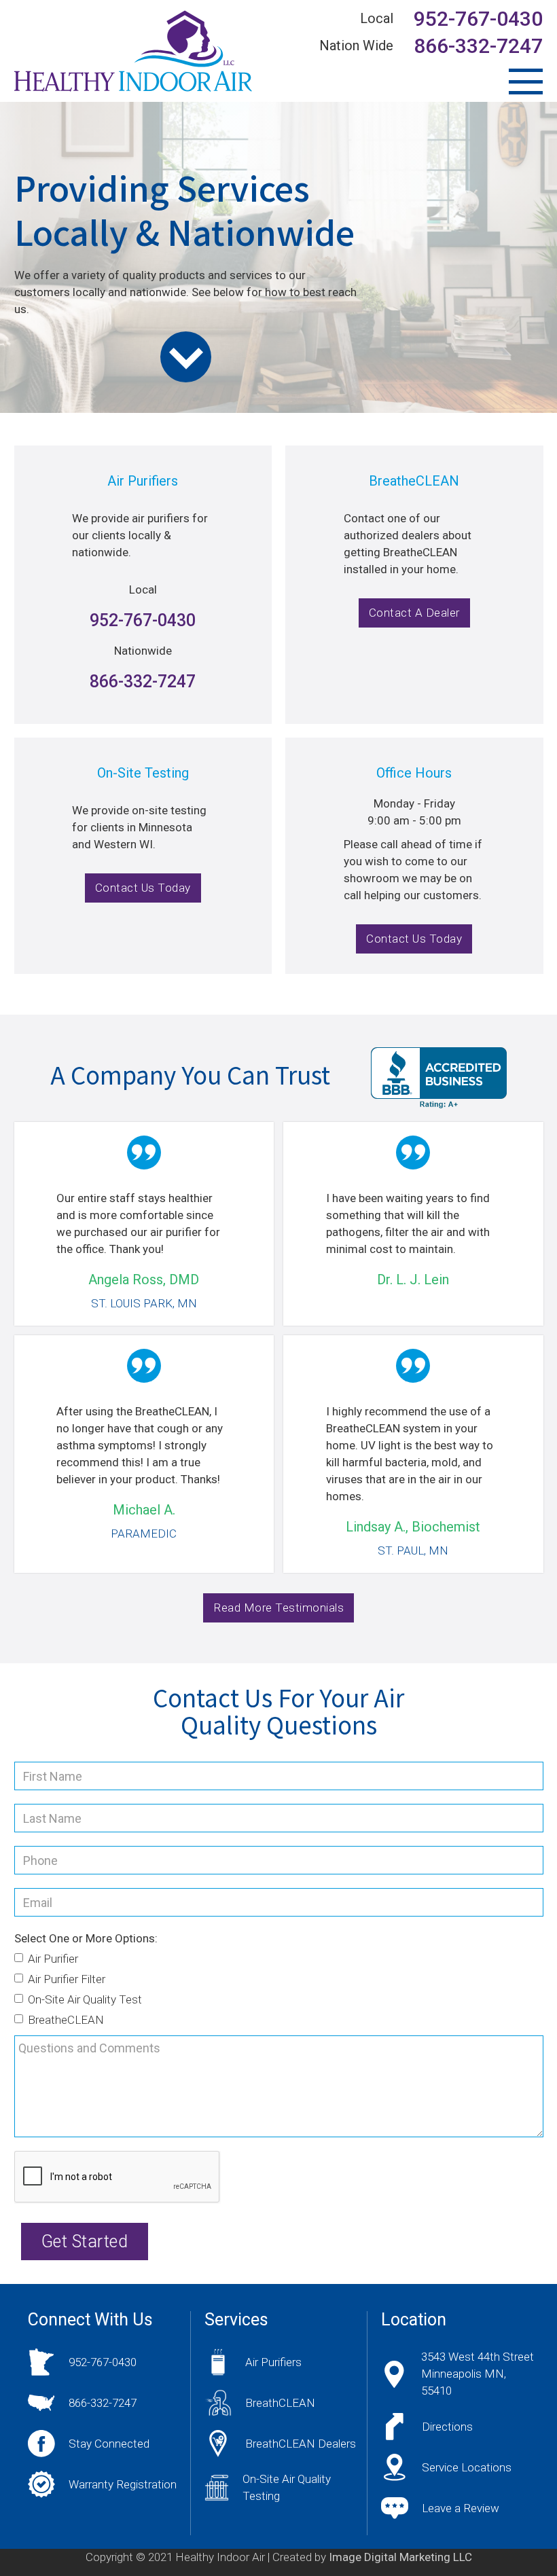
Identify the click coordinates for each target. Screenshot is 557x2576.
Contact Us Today (143, 888)
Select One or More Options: (86, 1938)
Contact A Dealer (414, 613)
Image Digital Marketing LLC (400, 2557)
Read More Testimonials (278, 1608)
